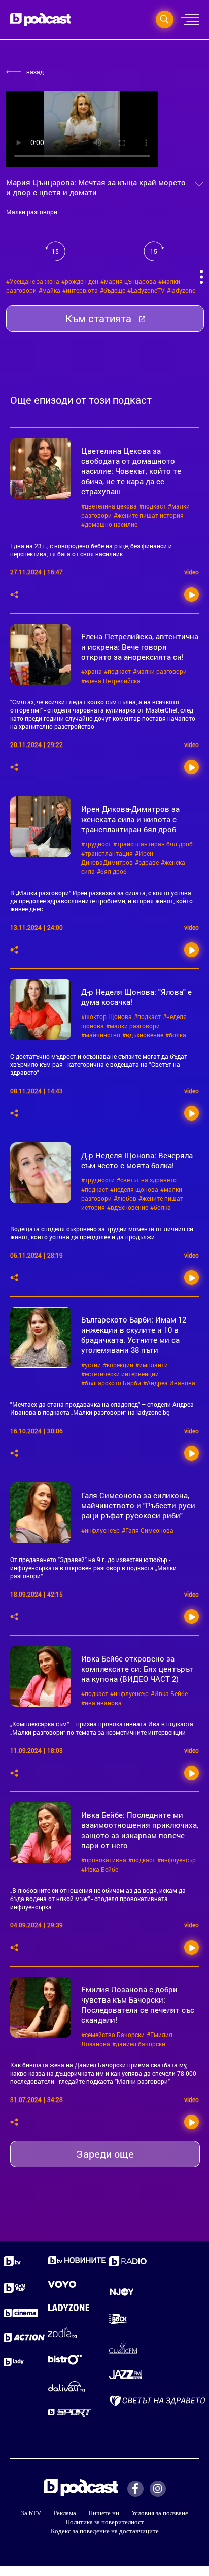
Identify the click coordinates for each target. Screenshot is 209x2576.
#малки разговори (160, 671)
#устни (91, 1365)
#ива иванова (101, 1703)
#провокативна (104, 1860)
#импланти (152, 1365)
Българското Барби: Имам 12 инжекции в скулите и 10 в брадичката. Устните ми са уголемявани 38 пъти (134, 1335)
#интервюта (80, 290)
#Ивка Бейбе (169, 1693)
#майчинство (101, 1035)
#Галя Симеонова (148, 1530)
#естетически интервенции (120, 1374)
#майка (49, 290)
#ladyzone (181, 290)
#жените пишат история (149, 515)
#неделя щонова (134, 1189)
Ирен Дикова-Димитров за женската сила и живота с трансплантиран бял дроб (130, 819)
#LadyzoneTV (146, 290)
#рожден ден (80, 281)
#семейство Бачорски (113, 2035)
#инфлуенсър (100, 1530)
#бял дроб (112, 871)
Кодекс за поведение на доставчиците (105, 2531)
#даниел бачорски (139, 2044)
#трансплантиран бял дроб (153, 844)
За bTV (31, 2513)
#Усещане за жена (33, 281)
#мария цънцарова (128, 281)
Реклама (65, 2513)
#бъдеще (113, 290)
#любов (125, 1198)
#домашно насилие (109, 524)
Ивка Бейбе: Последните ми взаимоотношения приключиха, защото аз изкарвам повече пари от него (140, 1830)
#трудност (96, 844)
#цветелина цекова (109, 506)
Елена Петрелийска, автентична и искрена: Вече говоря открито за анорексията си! (140, 647)
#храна (92, 671)
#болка (176, 1035)
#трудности (98, 1180)
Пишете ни (104, 2513)
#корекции (118, 1365)
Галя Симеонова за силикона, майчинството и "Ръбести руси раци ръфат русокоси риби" (138, 1505)
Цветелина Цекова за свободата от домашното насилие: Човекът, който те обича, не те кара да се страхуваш (131, 471)
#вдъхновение (143, 1035)
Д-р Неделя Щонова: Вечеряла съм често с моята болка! (137, 1160)
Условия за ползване (160, 2513)
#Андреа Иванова (169, 1383)
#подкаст (152, 506)
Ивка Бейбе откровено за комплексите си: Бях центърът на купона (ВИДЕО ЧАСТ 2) (137, 1669)
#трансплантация (107, 853)
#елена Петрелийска (111, 681)
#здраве (147, 862)
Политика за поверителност (105, 2522)
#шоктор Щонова (107, 1016)
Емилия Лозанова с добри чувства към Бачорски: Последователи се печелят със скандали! (138, 2005)
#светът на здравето (147, 1180)
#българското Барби (111, 1383)
